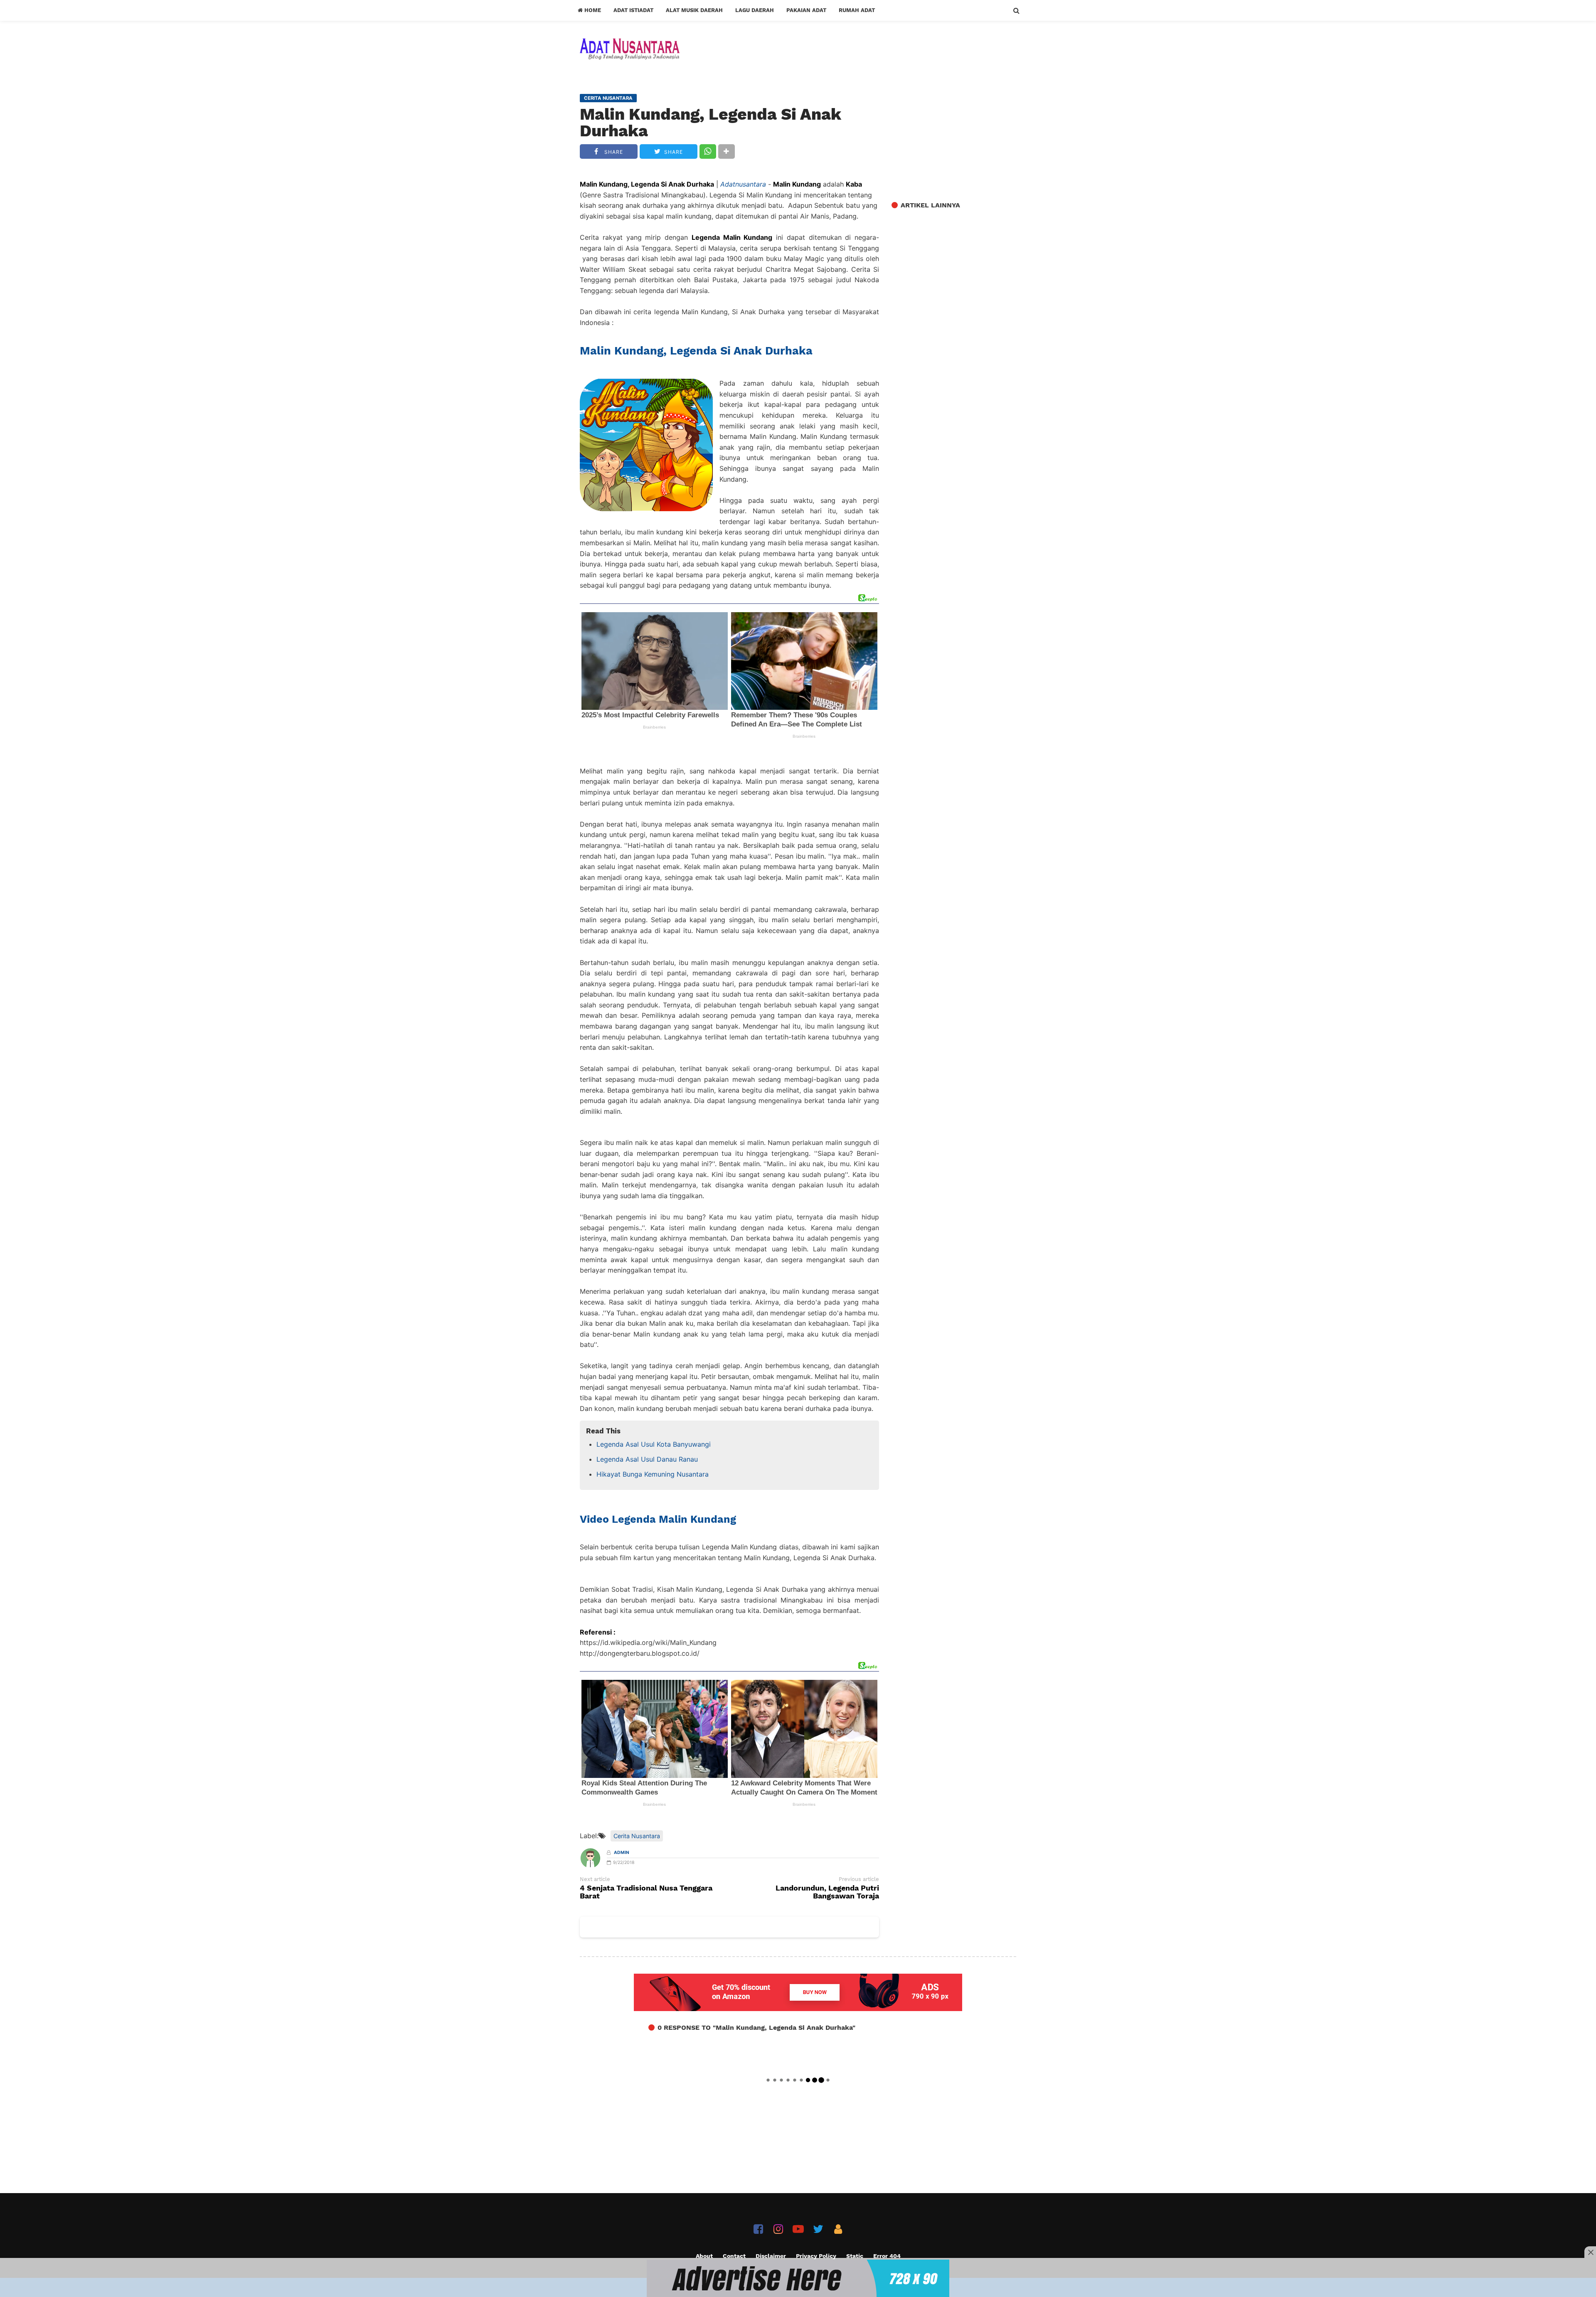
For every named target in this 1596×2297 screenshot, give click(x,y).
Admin (622, 1853)
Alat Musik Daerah (694, 10)
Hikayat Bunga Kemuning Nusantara (653, 1474)
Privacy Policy (816, 2256)
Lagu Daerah (755, 10)
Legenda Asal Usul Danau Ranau (647, 1459)
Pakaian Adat (806, 10)
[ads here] (798, 2278)
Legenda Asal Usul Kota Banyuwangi (654, 1444)
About (704, 2256)
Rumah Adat (857, 10)
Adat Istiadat (633, 10)
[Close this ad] (1590, 2252)
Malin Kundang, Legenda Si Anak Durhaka (711, 123)
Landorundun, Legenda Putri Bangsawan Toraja (827, 1892)
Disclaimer (771, 2256)
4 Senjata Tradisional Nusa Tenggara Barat (646, 1892)
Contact (734, 2256)
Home (592, 10)
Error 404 (887, 2256)
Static (855, 2256)
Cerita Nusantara (637, 1836)
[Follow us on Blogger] (838, 2229)
